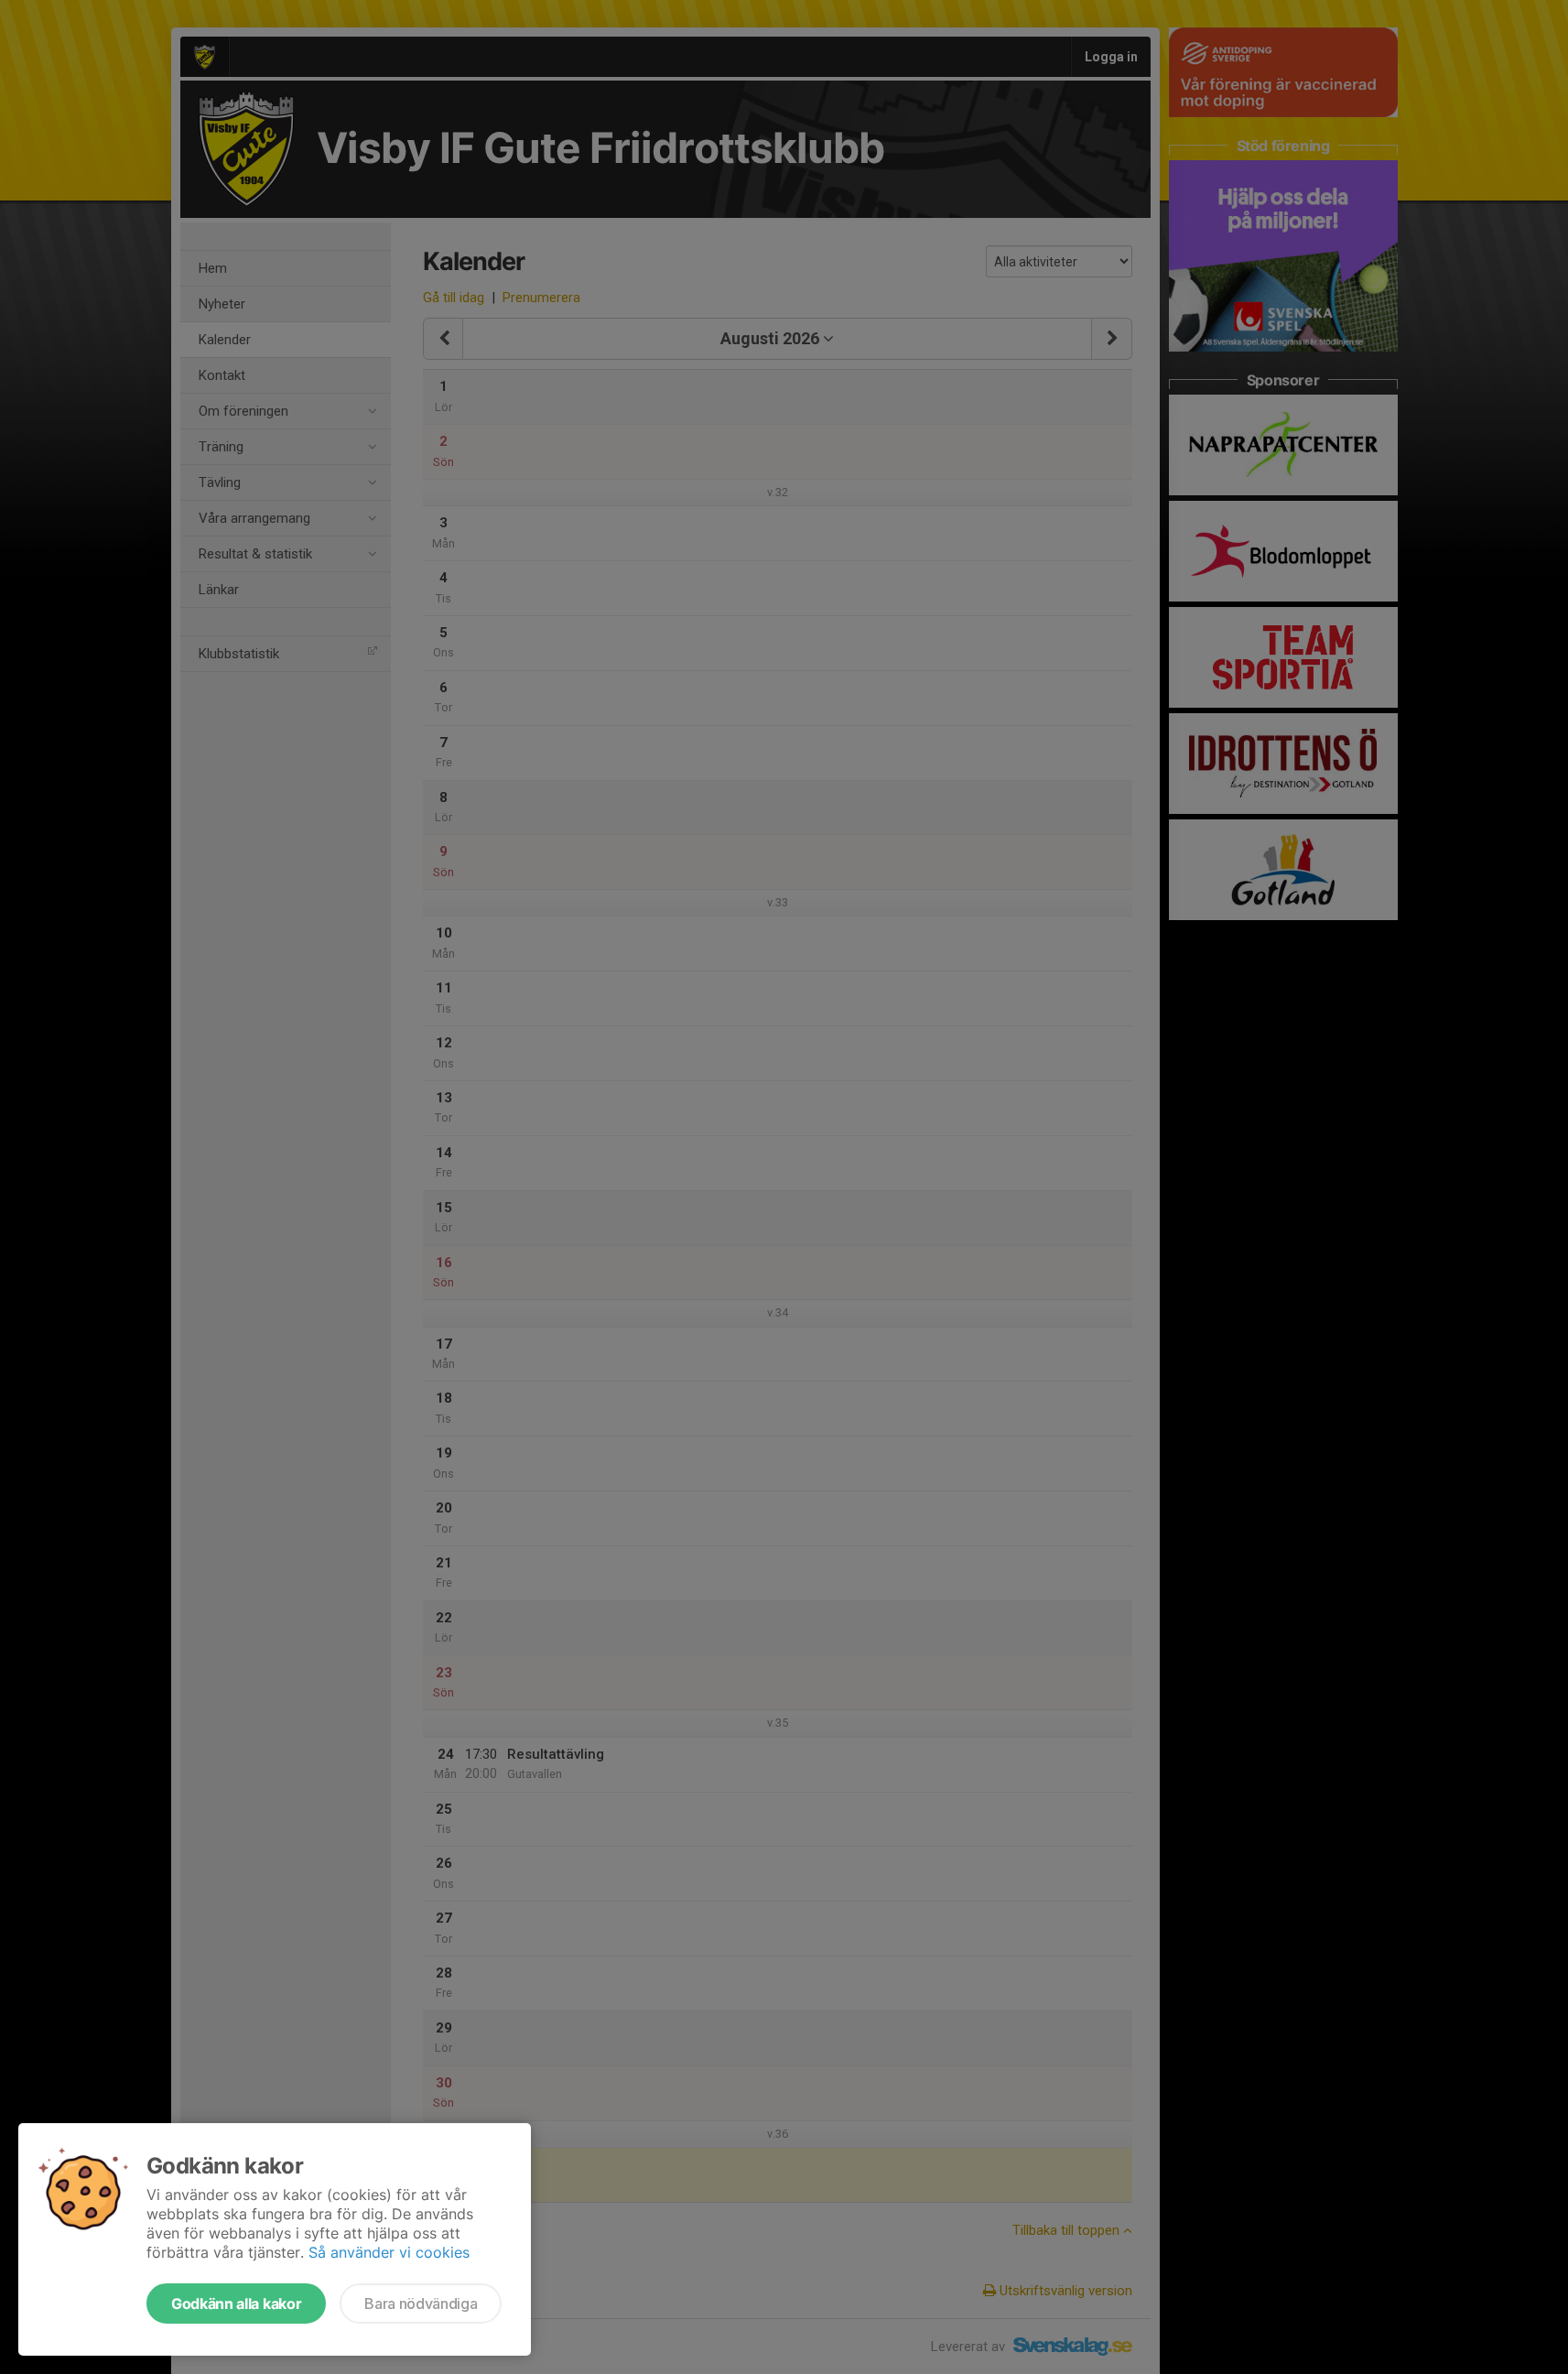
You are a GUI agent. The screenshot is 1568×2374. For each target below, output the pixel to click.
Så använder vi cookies (389, 2252)
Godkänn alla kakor (236, 2304)
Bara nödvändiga (421, 2304)
